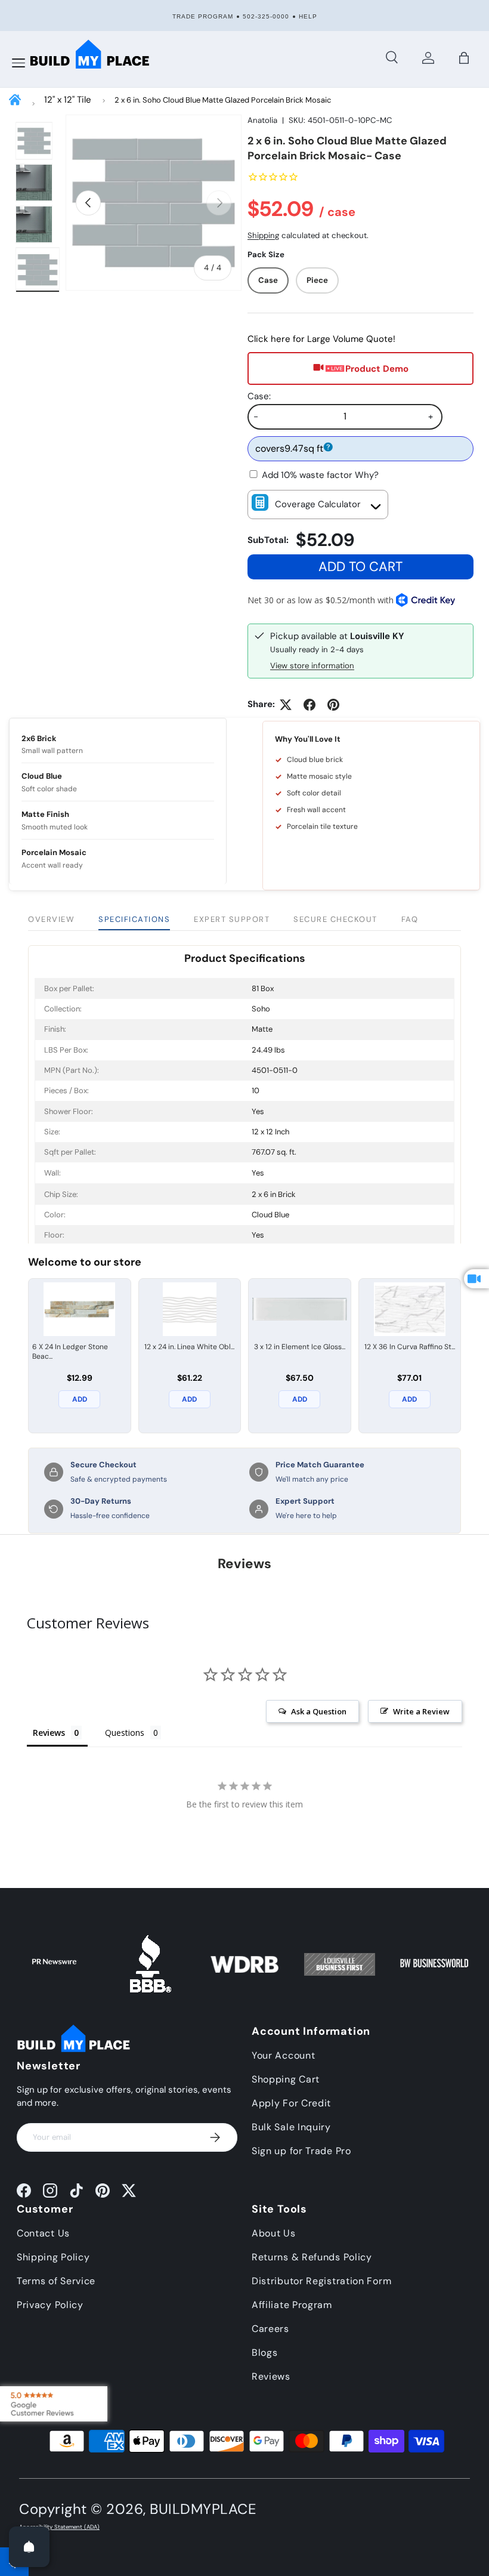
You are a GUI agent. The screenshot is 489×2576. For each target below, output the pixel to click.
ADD (80, 1399)
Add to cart (360, 567)
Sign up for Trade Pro (301, 2151)
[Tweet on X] (286, 705)
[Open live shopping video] (476, 1279)
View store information (312, 666)
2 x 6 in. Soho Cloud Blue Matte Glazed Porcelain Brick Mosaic (223, 100)
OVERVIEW (51, 919)
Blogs (265, 2353)
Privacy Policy (50, 2305)
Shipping (263, 235)
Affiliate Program (292, 2305)
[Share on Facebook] (310, 705)
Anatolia (262, 120)
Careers (270, 2329)
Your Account (283, 2055)
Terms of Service (56, 2281)
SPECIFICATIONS (134, 919)
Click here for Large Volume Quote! (321, 339)
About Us (274, 2233)
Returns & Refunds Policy (312, 2257)
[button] (464, 58)
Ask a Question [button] (319, 1711)
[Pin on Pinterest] (333, 705)
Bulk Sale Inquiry (291, 2127)
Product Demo (377, 369)
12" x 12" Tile (68, 100)
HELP (308, 16)
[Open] (29, 2547)
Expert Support (232, 919)
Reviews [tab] (49, 1733)
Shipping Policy (53, 2257)
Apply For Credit (291, 2103)
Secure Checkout (335, 919)
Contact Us (43, 2233)
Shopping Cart (286, 2079)
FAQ (410, 919)
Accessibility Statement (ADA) (59, 2527)
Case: (259, 396)
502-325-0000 (266, 16)
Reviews (271, 2376)
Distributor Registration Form (321, 2281)
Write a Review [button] (421, 1711)
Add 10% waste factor (320, 475)
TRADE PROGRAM (203, 16)
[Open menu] (18, 63)
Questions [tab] (125, 1733)
